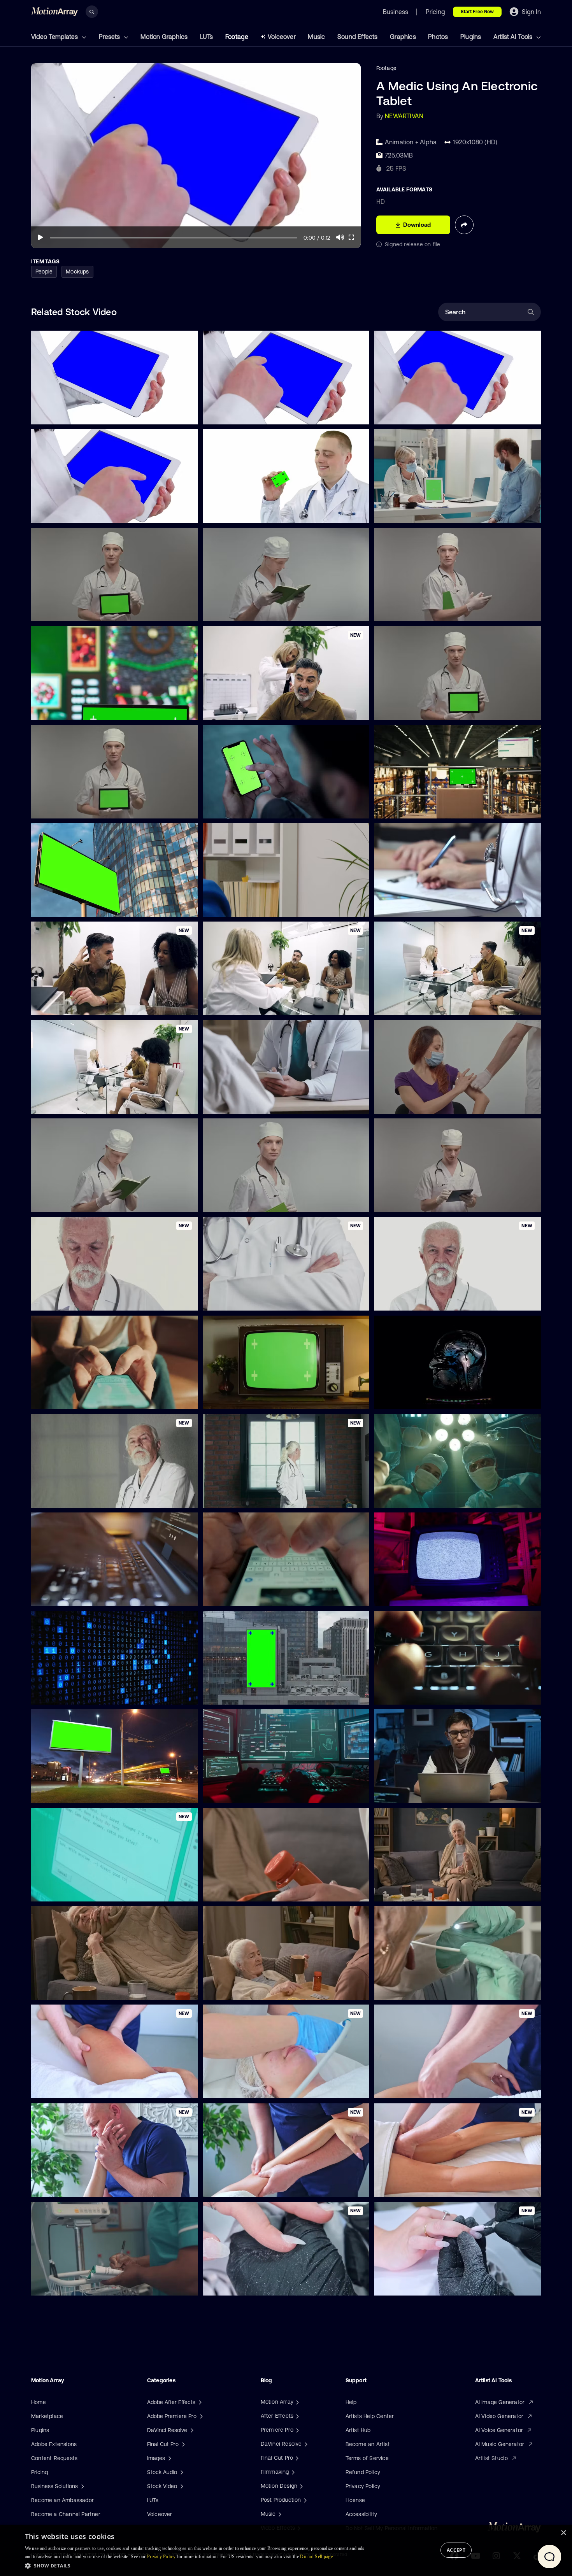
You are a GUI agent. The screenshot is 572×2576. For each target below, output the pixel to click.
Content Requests (54, 2458)
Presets (110, 37)
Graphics (403, 37)
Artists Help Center (370, 2416)
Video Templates (55, 37)
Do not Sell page (316, 2557)
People (44, 272)
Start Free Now (477, 12)
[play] (40, 237)
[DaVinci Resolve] (305, 2444)
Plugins (471, 37)
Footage (237, 37)
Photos (438, 37)
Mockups (77, 272)
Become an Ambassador (62, 2500)
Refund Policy (363, 2472)
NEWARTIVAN (404, 116)
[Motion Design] (300, 2486)
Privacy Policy (363, 2486)
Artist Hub (358, 2430)
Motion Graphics (164, 37)
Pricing (39, 2472)
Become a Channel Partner (66, 2514)
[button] (197, 2565)
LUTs (207, 37)
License (355, 2500)
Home (39, 2402)
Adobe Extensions (54, 2444)
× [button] (563, 2533)
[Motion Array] (297, 2402)
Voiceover (282, 37)
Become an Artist (368, 2444)
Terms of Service (367, 2458)
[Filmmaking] (292, 2472)
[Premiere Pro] (297, 2430)
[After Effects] (297, 2416)
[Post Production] (304, 2500)
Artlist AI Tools (514, 37)
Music (316, 37)
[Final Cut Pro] (296, 2458)
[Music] (279, 2514)
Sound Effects (358, 37)
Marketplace (47, 2416)
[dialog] (286, 2550)
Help (351, 2402)
